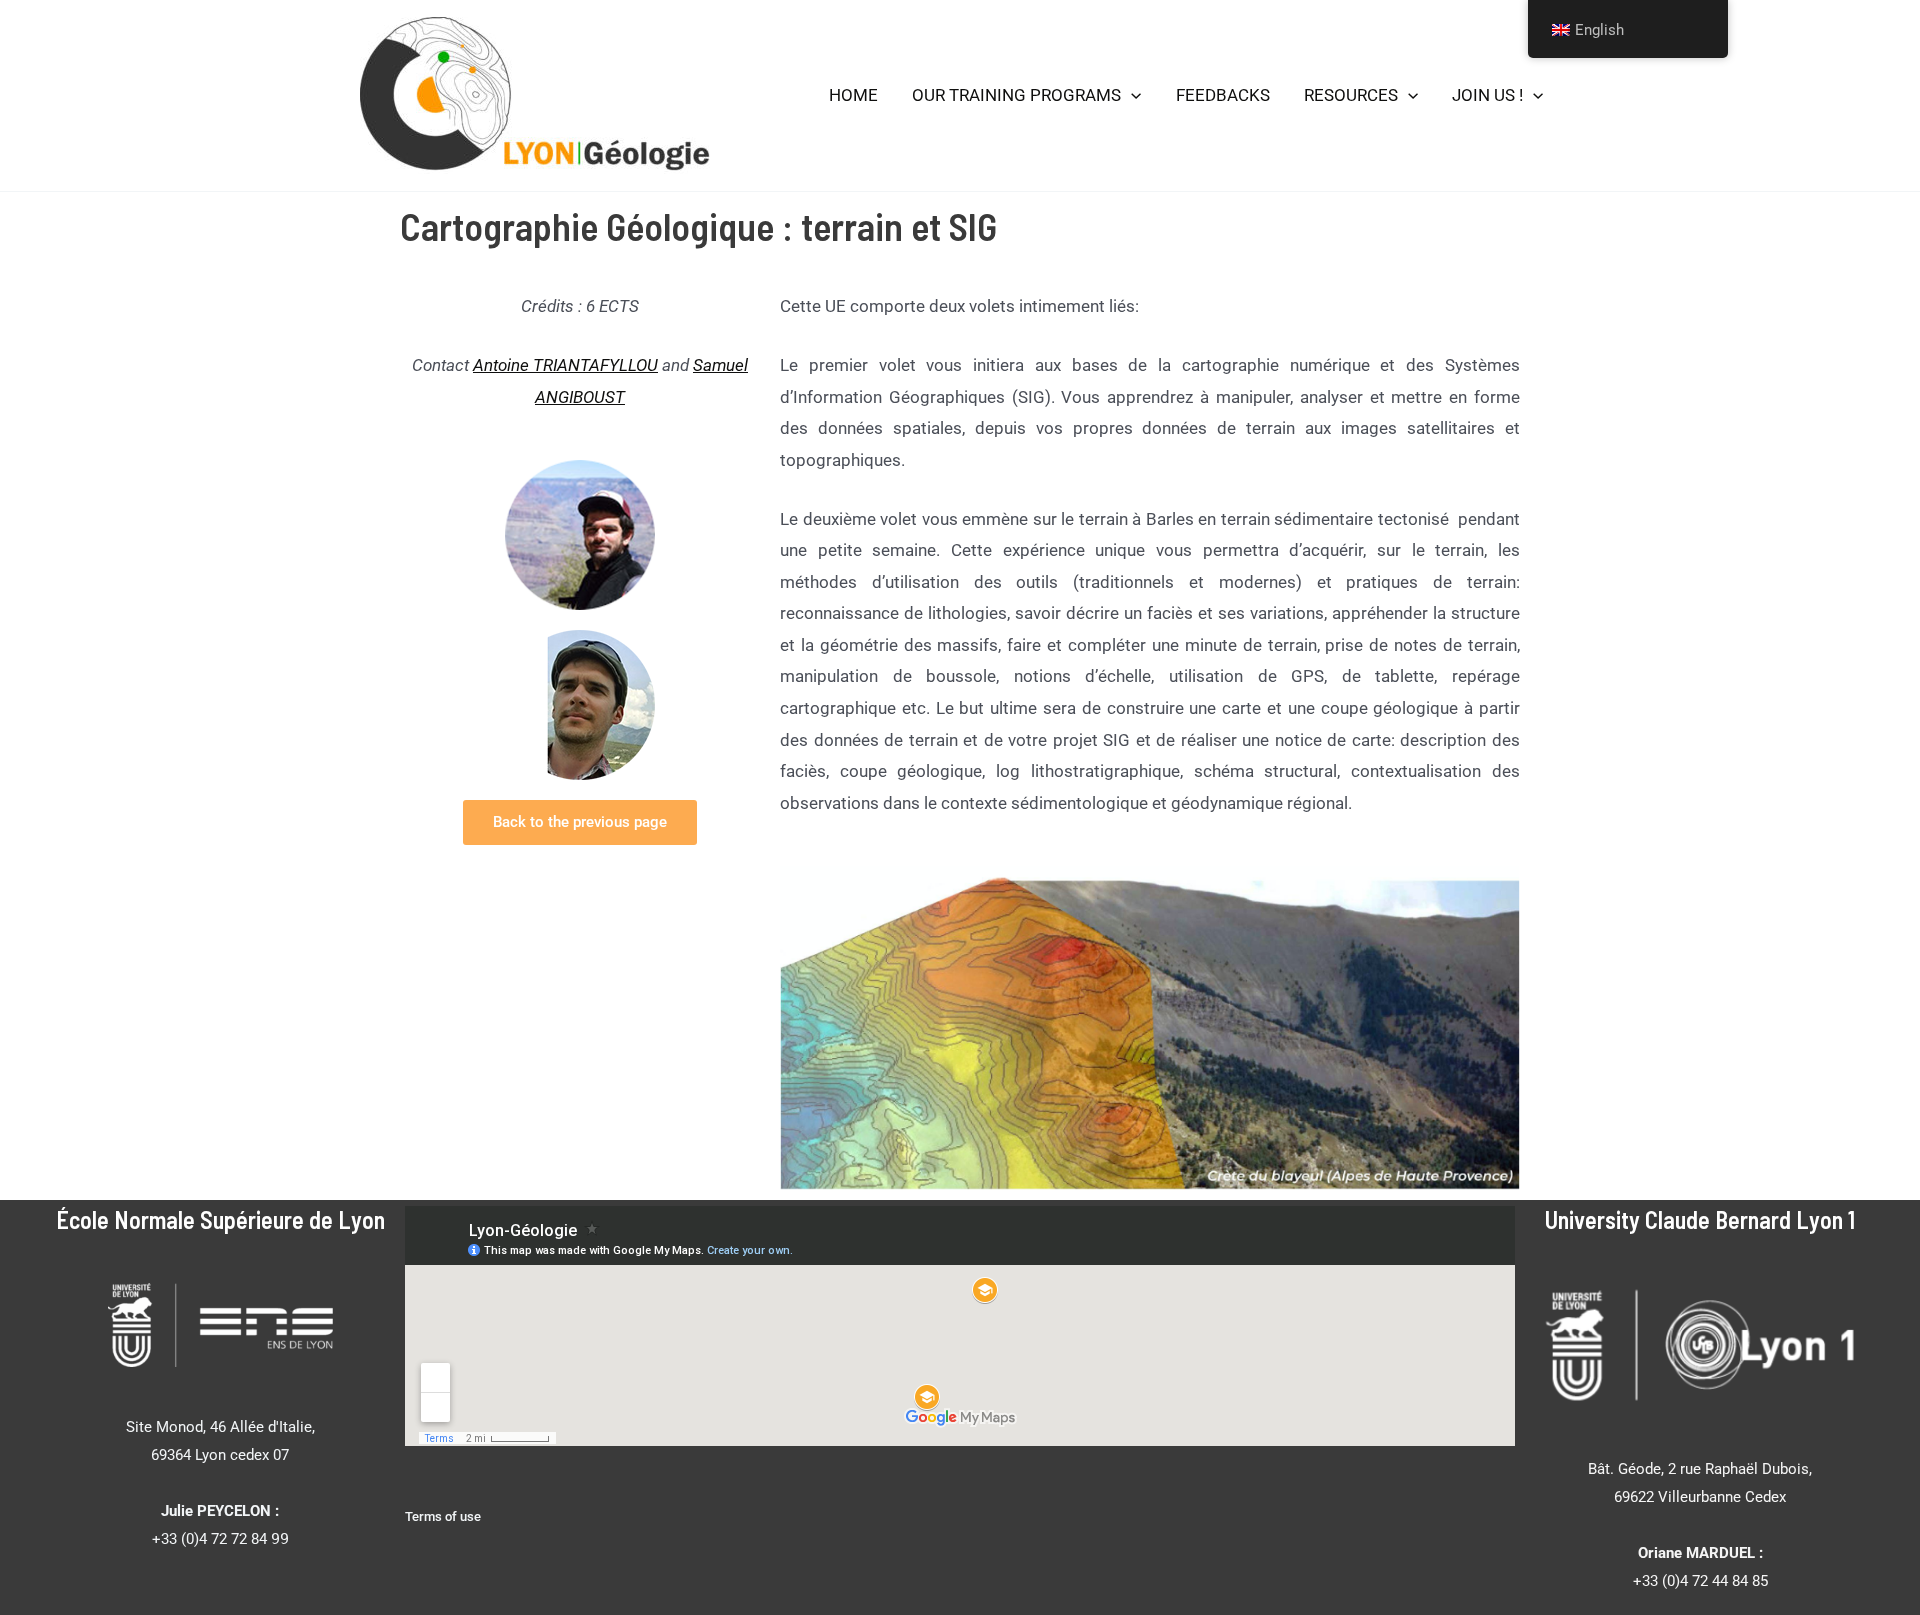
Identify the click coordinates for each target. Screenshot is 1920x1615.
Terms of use (443, 1516)
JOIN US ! (1487, 95)
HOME (853, 95)
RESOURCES (1351, 95)
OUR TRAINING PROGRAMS (1016, 95)
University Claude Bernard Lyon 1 (1700, 1219)
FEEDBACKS (1223, 95)
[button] (1131, 96)
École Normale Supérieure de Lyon (220, 1219)
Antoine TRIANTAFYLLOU (565, 365)
